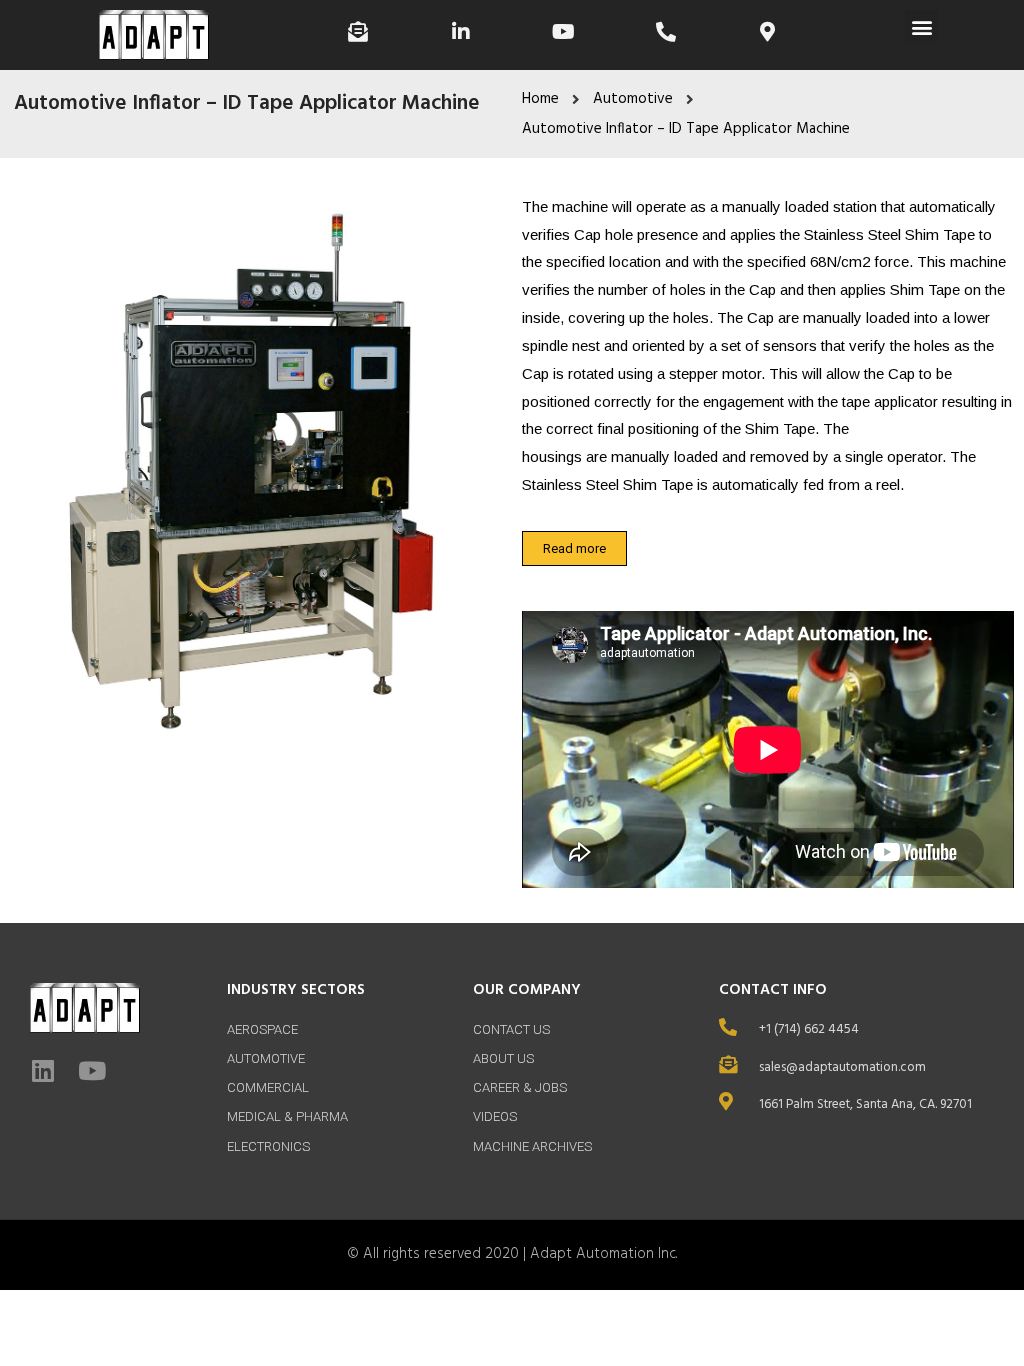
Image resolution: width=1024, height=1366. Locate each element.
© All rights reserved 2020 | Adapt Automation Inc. (512, 1254)
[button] (921, 26)
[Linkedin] (42, 1070)
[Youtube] (91, 1070)
